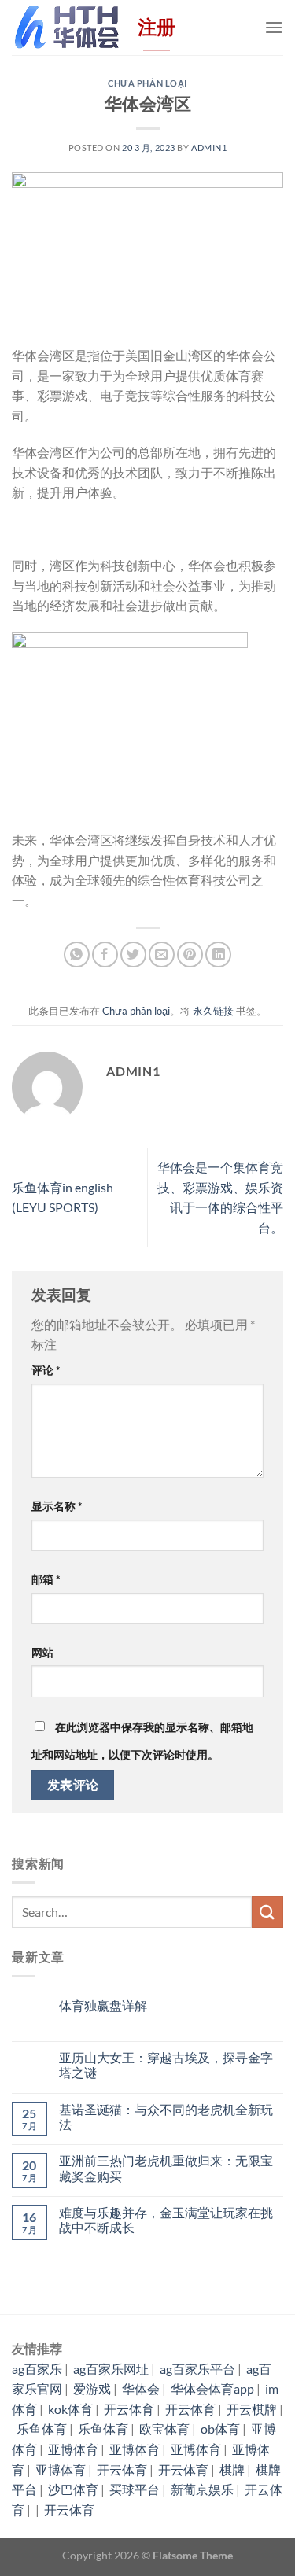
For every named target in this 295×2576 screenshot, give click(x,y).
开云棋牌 (252, 2409)
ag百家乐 (37, 2369)
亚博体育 (73, 2449)
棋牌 (232, 2469)
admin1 (209, 147)
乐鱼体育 (42, 2429)
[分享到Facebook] (105, 954)
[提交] (267, 1912)
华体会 (141, 2388)
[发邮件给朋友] (162, 954)
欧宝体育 (164, 2429)
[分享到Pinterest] (190, 954)
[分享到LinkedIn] (218, 954)
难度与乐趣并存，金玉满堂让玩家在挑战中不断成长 (166, 2220)
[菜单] (274, 27)
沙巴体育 (73, 2489)
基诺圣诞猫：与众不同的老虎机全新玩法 (166, 2117)
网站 (42, 1652)
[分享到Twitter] (133, 954)
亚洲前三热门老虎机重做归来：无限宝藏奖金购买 (166, 2168)
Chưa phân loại (147, 83)
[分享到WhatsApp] (77, 954)
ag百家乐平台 (197, 2369)
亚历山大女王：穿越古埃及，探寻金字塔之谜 (166, 2065)
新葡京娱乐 (202, 2489)
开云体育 (129, 2409)
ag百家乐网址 (111, 2369)
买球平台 (135, 2489)
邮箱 (46, 1579)
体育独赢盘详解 (103, 2005)
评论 (46, 1370)
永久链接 (213, 1011)
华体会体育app (212, 2388)
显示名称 (57, 1506)
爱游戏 (92, 2388)
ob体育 (220, 2429)
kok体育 (70, 2409)
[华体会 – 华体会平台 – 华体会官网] (67, 27)
